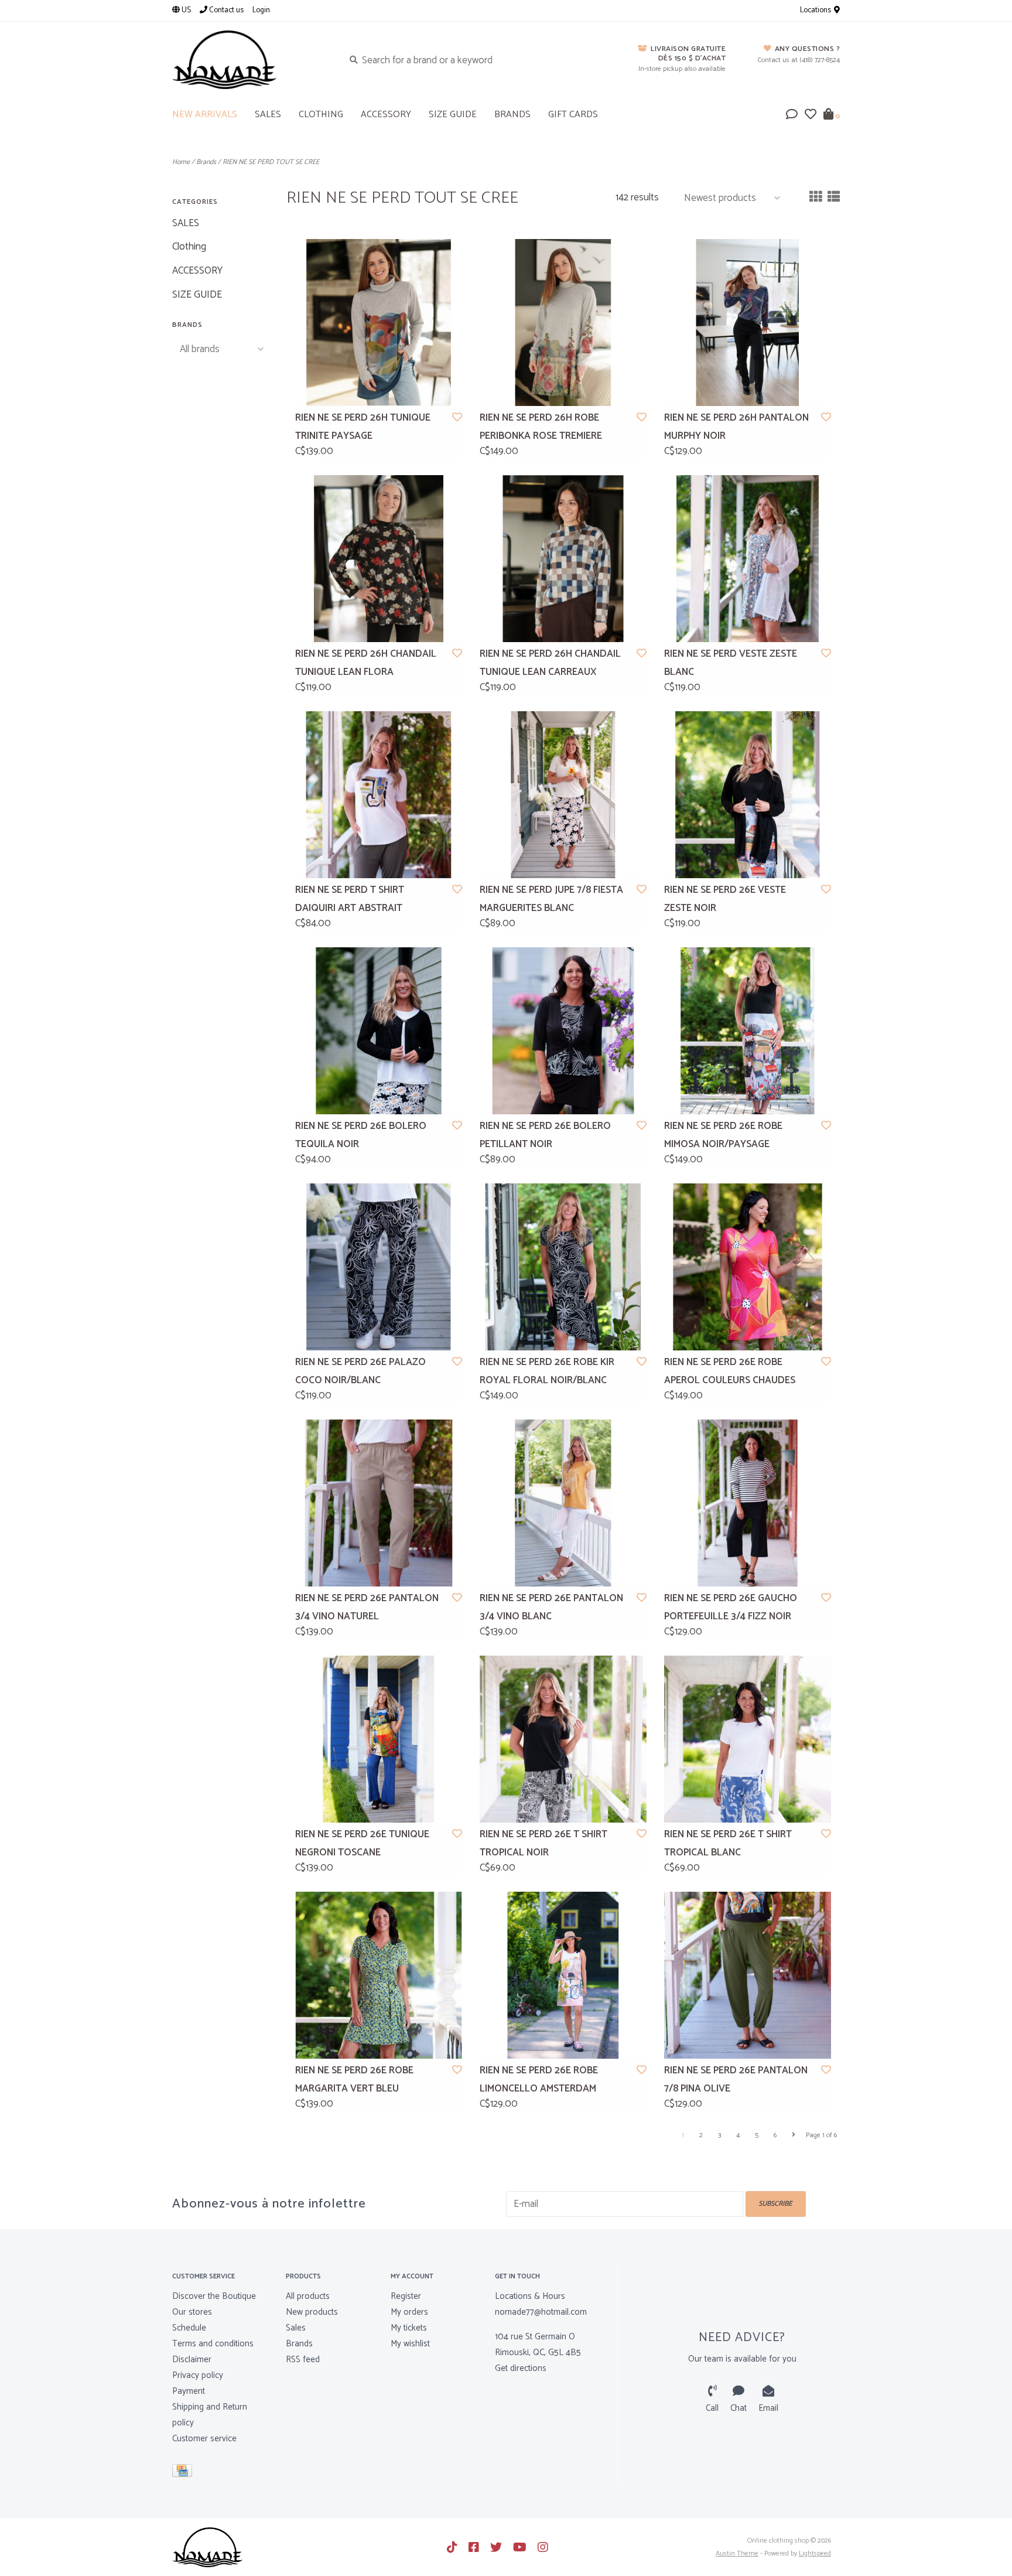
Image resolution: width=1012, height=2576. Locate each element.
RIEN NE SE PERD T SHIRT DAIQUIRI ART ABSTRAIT (350, 899)
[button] (792, 115)
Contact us (225, 10)
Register (406, 2296)
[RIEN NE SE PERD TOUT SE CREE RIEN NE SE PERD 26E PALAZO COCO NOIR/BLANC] (379, 1267)
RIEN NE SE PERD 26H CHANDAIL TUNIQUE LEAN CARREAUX (550, 663)
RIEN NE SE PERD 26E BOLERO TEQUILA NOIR (361, 1135)
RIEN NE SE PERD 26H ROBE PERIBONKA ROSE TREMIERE (541, 427)
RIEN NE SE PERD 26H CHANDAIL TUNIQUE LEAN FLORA (366, 663)
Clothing (321, 115)
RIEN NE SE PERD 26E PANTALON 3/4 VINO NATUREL (367, 1607)
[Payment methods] (184, 2473)
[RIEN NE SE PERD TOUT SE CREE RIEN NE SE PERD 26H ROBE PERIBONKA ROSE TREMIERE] (563, 323)
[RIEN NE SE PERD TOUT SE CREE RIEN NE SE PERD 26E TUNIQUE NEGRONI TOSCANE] (379, 1739)
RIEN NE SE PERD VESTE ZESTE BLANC (731, 663)
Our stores (192, 2312)
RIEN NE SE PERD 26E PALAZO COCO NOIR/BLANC (360, 1371)
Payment (189, 2391)
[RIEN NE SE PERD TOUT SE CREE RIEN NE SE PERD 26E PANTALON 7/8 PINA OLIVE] (748, 1975)
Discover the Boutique (214, 2296)
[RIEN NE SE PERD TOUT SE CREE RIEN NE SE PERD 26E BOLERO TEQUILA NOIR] (379, 1031)
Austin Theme (737, 2553)
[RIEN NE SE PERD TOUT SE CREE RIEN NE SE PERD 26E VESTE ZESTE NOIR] (748, 795)
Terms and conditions (213, 2344)
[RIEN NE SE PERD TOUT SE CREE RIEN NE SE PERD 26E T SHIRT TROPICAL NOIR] (563, 1739)
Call (712, 2408)
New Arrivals (205, 115)
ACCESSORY (386, 115)
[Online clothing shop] (249, 60)
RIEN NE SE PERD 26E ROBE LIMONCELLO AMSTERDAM (539, 2079)
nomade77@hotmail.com (541, 2312)
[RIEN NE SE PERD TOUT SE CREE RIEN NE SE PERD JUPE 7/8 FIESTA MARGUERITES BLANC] (563, 795)
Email (768, 2408)
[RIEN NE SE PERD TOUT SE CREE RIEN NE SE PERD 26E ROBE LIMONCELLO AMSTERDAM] (563, 1975)
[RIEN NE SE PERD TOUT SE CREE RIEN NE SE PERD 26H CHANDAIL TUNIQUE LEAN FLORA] (379, 559)
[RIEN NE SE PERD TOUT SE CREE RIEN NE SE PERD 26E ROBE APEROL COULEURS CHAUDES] (748, 1267)
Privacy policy (198, 2375)
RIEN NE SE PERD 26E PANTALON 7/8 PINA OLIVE (736, 2079)
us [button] (185, 10)
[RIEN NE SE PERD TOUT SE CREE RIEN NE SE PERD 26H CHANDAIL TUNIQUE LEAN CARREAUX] (563, 559)
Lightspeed (815, 2553)
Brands (512, 115)
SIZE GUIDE (453, 115)
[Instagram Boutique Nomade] (543, 2547)
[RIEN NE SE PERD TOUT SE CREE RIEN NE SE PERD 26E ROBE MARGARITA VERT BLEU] (379, 1975)
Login (261, 10)
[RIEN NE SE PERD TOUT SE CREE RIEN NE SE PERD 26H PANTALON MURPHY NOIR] (748, 323)
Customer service (204, 2439)
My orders (409, 2312)
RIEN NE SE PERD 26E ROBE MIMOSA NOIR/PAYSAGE (723, 1135)
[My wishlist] (811, 115)
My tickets (409, 2328)
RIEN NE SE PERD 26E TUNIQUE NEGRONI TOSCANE (362, 1843)
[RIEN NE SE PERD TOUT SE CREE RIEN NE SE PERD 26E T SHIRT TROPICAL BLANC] (748, 1739)
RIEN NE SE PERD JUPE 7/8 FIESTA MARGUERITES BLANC (551, 899)
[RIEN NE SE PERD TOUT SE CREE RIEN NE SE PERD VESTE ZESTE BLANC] (748, 559)
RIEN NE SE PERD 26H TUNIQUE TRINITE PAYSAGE (363, 427)
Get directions (521, 2368)
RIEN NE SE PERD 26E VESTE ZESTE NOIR (725, 899)
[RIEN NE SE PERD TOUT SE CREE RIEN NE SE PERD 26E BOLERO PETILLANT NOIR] (563, 1031)
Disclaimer (192, 2360)
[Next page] (794, 2135)
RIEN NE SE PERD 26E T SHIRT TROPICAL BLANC (728, 1843)
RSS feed (303, 2360)
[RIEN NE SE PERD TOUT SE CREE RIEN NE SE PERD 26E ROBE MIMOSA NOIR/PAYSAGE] (748, 1031)
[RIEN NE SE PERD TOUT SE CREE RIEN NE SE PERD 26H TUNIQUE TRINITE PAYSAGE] (379, 323)
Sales (296, 2328)
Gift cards (573, 115)
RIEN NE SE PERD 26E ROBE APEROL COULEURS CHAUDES (730, 1371)
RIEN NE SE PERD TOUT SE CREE (271, 162)
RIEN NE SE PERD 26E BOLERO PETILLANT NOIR (545, 1135)
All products (308, 2296)
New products (312, 2312)
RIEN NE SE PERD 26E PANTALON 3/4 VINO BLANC (551, 1607)
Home (181, 162)
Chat (739, 2408)
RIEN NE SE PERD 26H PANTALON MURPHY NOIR (736, 427)
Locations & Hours (530, 2296)
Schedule (189, 2328)
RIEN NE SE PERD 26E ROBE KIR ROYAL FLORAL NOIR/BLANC (547, 1371)
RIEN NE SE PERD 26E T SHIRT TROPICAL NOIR (543, 1843)
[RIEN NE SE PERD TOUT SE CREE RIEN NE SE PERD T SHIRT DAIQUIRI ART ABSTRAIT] (379, 795)
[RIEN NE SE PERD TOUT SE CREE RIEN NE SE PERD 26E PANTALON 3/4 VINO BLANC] (563, 1503)
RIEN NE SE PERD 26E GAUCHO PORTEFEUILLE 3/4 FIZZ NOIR (731, 1607)
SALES (268, 115)
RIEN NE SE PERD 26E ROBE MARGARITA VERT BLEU (354, 2079)
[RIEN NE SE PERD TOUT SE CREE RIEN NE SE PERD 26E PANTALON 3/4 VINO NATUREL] (379, 1503)
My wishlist (410, 2344)
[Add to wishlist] (457, 418)
